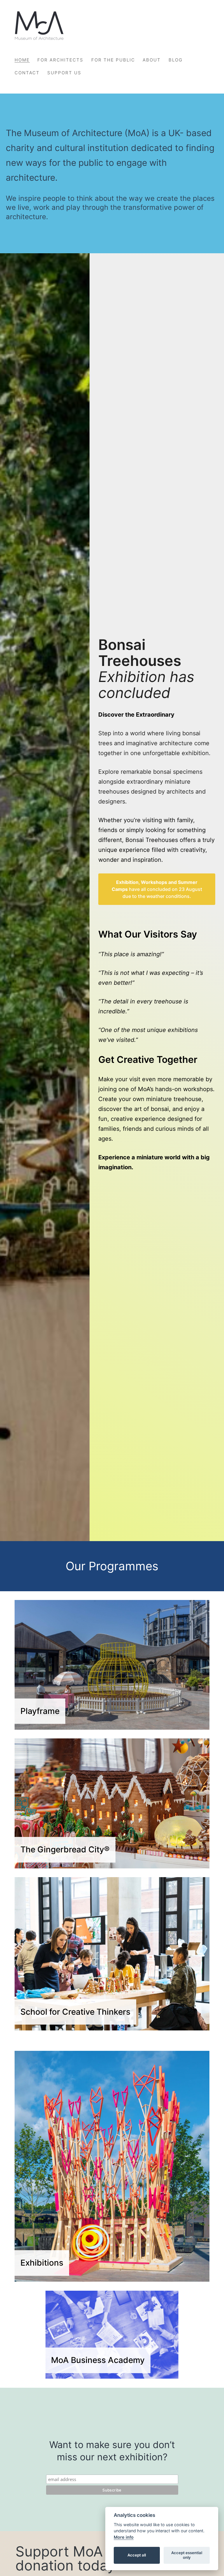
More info (124, 2537)
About (152, 60)
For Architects (60, 60)
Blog (176, 60)
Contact (27, 73)
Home (22, 60)
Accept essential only (187, 2555)
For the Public (113, 60)
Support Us (64, 73)
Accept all (137, 2555)
